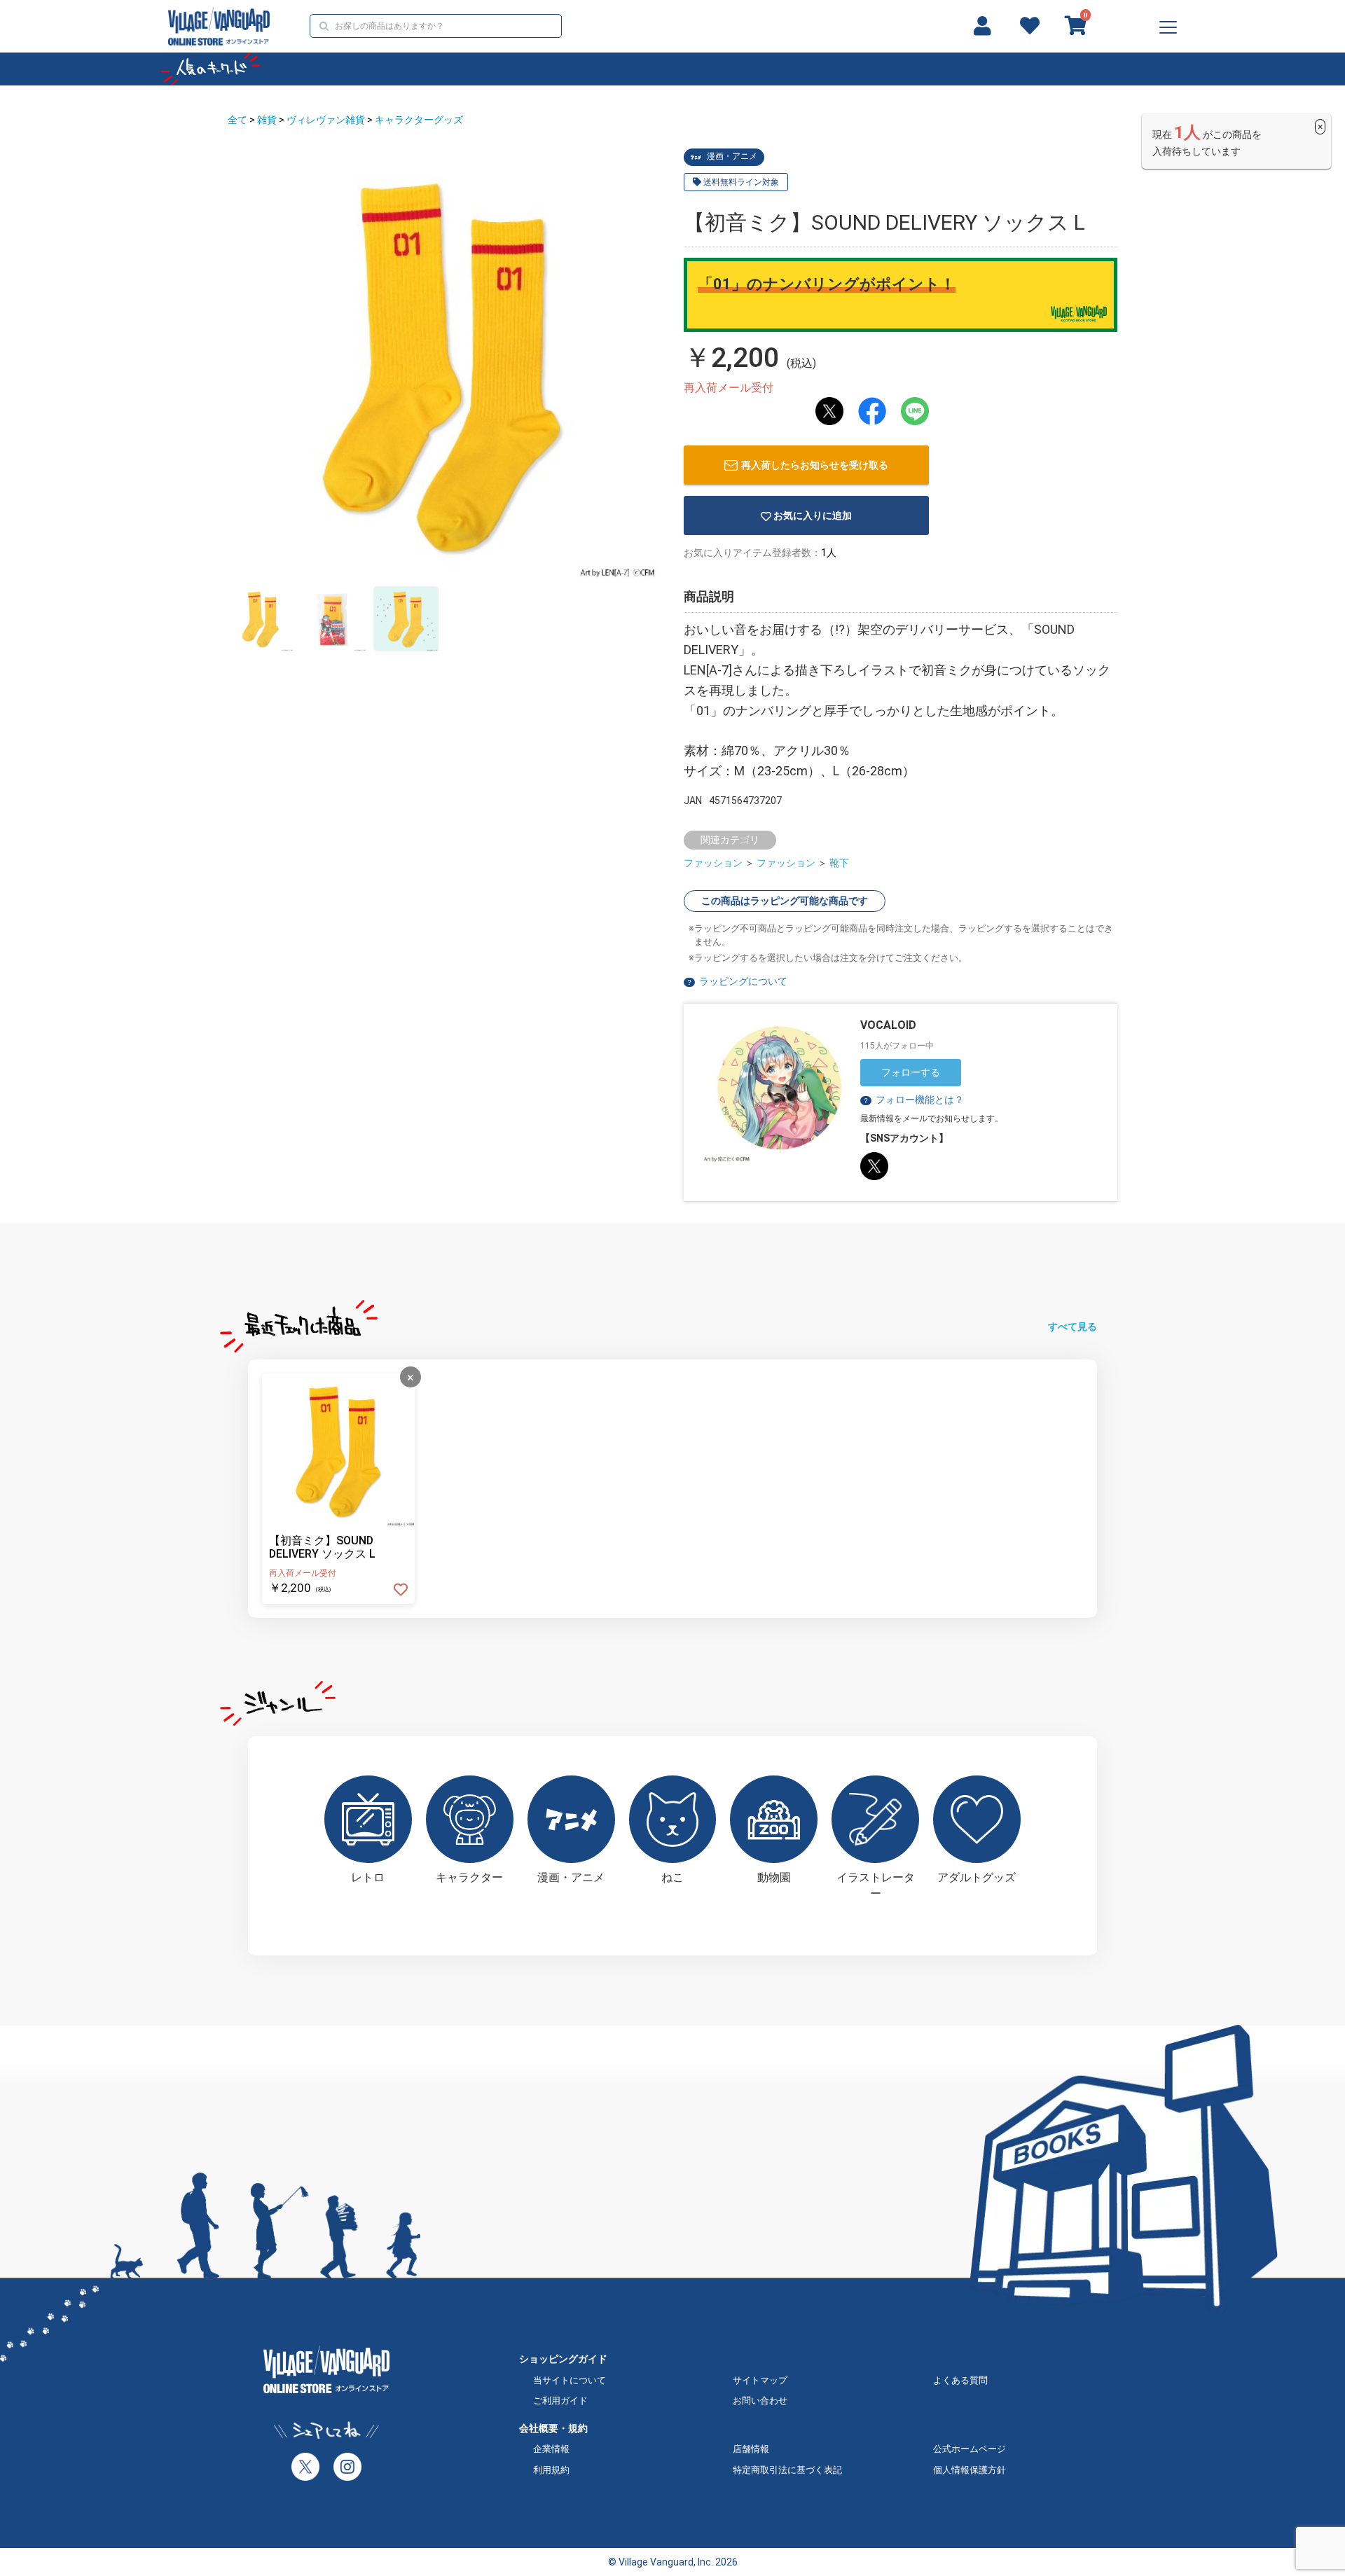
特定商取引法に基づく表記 (787, 2470)
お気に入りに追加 (813, 515)
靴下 (839, 863)
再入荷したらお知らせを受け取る (815, 465)
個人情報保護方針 (970, 2470)
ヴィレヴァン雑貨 (326, 120)
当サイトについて (570, 2380)
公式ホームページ (970, 2449)
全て (237, 120)
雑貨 (267, 120)
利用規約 (551, 2470)
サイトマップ (760, 2380)
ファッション (713, 863)
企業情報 (551, 2449)
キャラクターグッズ (419, 120)
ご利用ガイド (560, 2401)
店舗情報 (751, 2449)
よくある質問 (960, 2380)
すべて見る (1072, 1327)
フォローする (911, 1072)
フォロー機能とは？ (913, 1100)
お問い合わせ (760, 2401)
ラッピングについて (743, 981)
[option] (443, 364)
